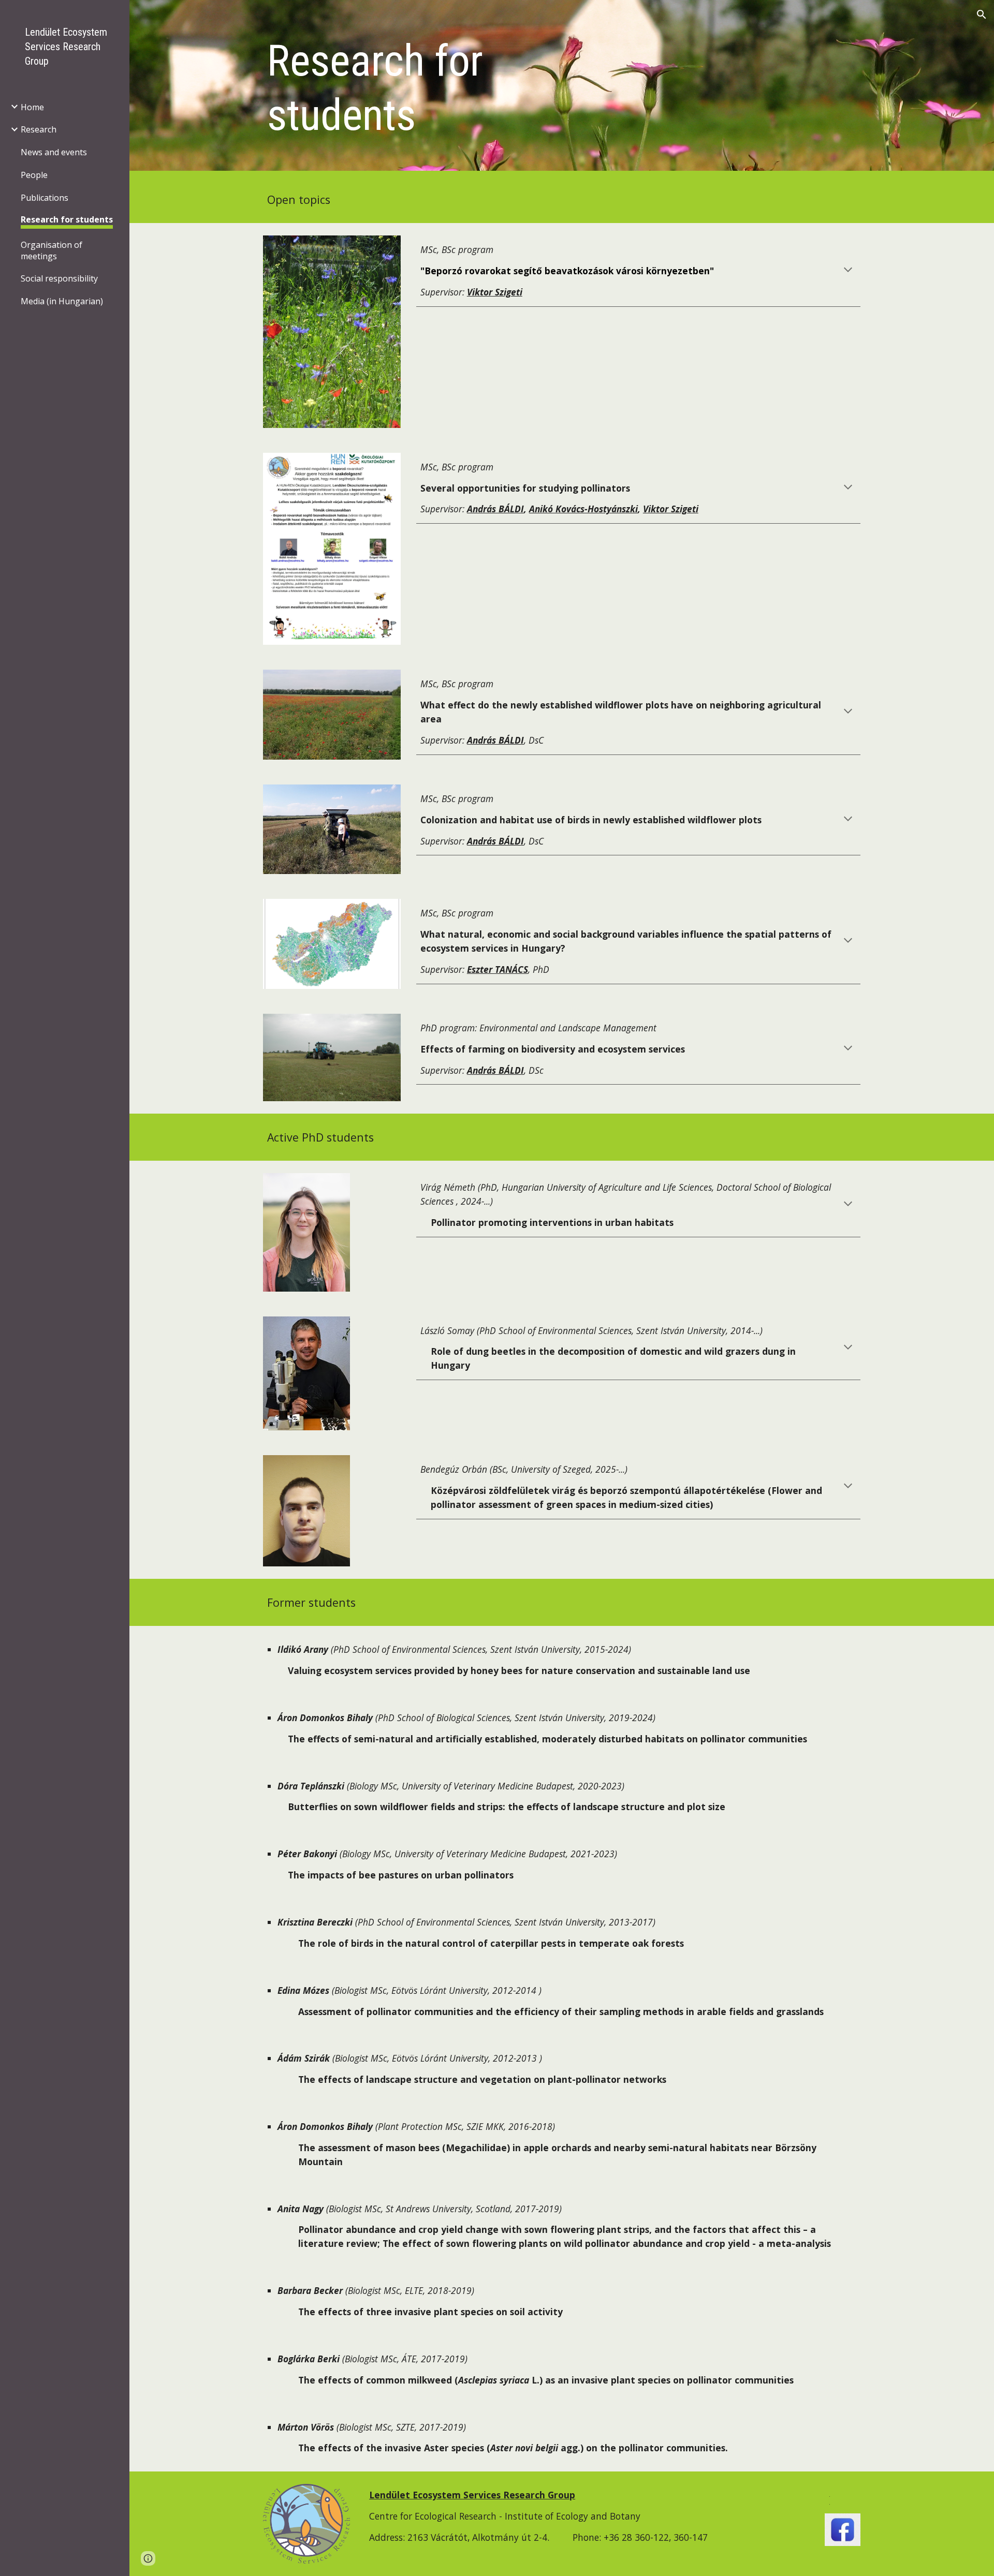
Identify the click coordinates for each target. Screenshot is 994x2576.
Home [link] (32, 107)
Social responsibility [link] (59, 278)
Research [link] (39, 129)
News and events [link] (54, 152)
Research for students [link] (67, 219)
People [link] (34, 175)
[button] (982, 14)
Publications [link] (45, 198)
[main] (434, 88)
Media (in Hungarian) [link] (62, 301)
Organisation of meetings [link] (52, 250)
